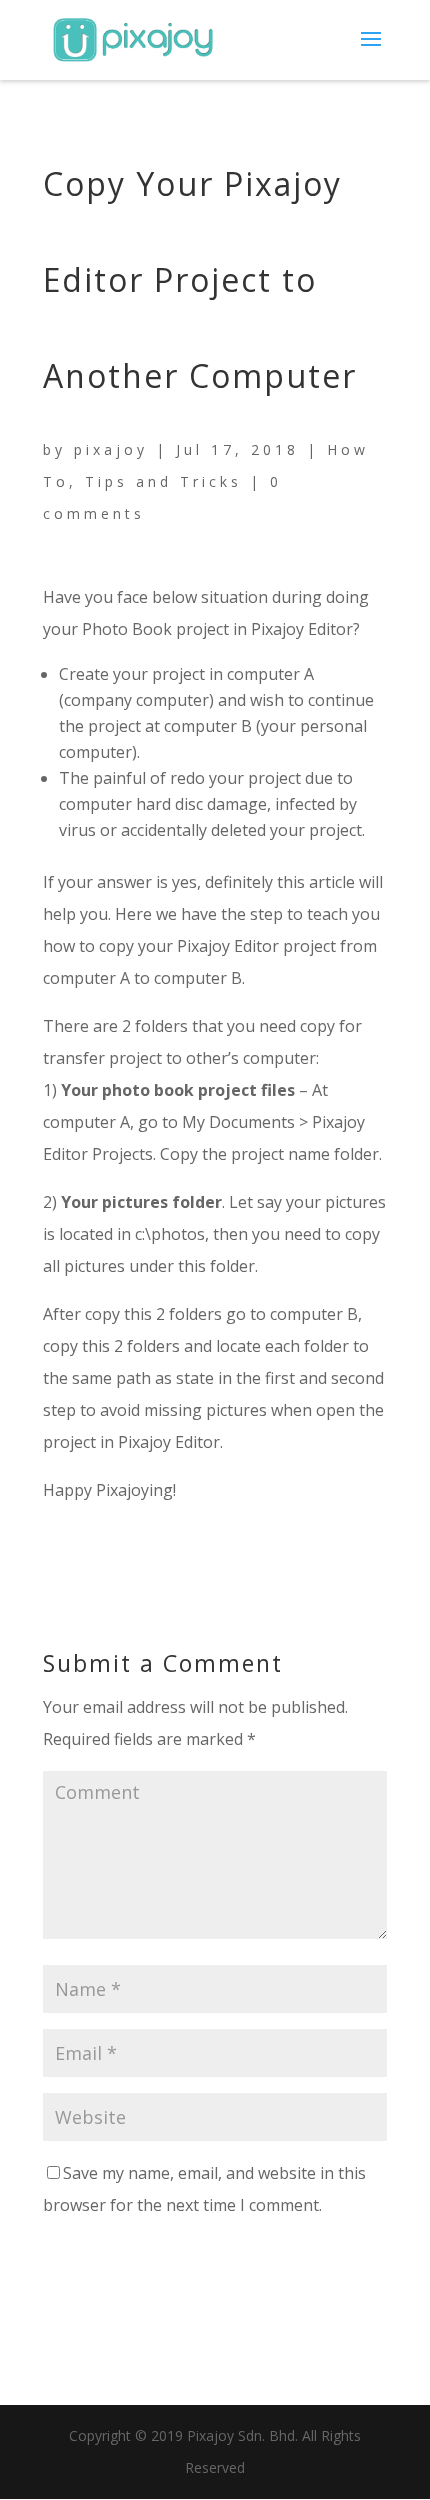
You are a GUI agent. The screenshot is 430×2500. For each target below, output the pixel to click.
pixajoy (111, 449)
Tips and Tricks (163, 481)
